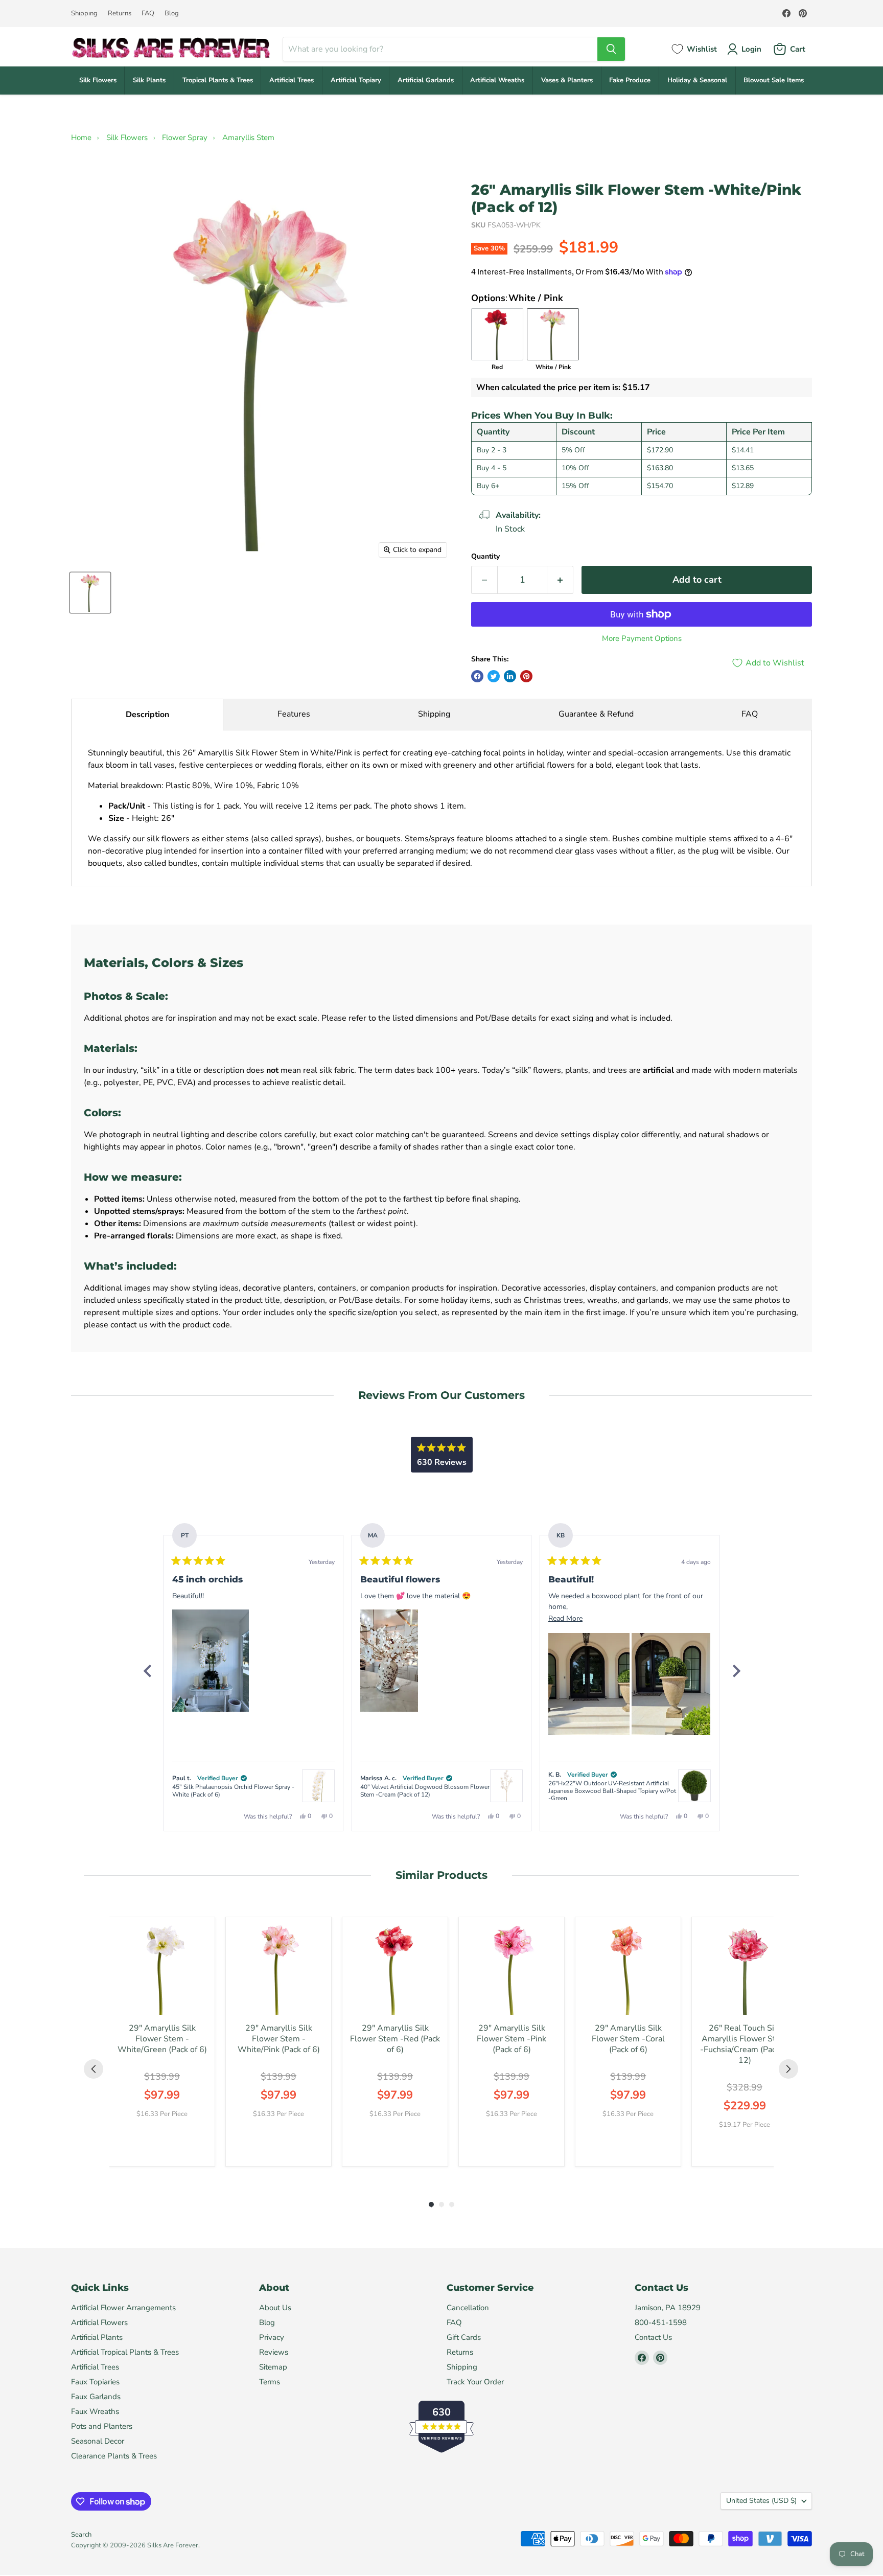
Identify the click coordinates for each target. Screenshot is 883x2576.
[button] (211, 1661)
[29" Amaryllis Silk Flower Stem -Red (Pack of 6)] (395, 1970)
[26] (90, 593)
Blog (172, 14)
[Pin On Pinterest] (526, 676)
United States (761, 2501)
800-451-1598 (661, 2322)
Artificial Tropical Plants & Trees (125, 2352)
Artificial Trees (292, 80)
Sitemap (273, 2367)
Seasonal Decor (98, 2441)
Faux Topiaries (95, 2382)
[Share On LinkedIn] (510, 676)
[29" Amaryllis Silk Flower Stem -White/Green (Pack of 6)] (162, 1970)
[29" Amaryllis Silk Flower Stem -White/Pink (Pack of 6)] (278, 1970)
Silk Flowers (98, 80)
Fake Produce (630, 80)
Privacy (272, 2337)
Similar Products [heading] (441, 1875)
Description (147, 715)
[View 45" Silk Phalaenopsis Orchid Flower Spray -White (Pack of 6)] (318, 1786)
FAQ (148, 14)
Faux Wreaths (95, 2411)
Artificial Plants (97, 2337)
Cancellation (468, 2308)
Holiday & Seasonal (697, 80)
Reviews (274, 2352)
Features (294, 714)
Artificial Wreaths (497, 80)
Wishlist (702, 49)
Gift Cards (464, 2337)
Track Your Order (475, 2382)
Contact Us (653, 2337)
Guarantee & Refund (596, 714)
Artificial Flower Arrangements (123, 2308)
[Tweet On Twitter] (494, 676)
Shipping (84, 14)
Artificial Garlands (426, 80)
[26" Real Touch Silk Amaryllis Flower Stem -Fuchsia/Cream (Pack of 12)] (745, 1970)
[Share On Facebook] (477, 676)
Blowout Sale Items (774, 80)
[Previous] (147, 1671)
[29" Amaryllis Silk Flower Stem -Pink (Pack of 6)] (512, 1970)
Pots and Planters (102, 2426)
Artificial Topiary (356, 80)
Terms (270, 2382)
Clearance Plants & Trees (114, 2456)
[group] (162, 2042)
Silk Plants (149, 80)
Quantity (485, 557)
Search (81, 2535)
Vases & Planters (567, 80)
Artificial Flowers (99, 2322)
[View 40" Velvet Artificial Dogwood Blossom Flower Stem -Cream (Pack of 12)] (506, 1786)
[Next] (736, 1671)
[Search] (611, 49)
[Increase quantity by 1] (560, 580)
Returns (120, 14)
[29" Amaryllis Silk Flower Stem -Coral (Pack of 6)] (628, 1970)
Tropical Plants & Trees (218, 80)
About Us (275, 2308)
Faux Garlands (96, 2397)
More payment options (642, 639)
